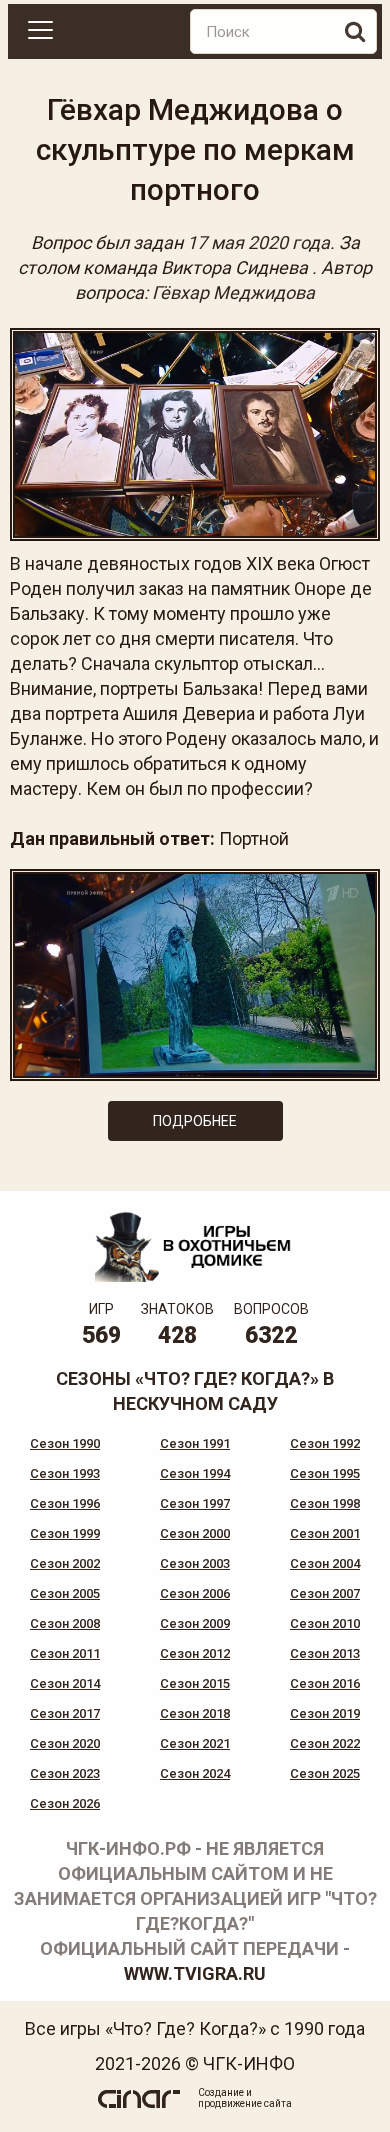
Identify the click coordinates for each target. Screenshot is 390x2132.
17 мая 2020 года (258, 242)
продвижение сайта (245, 2103)
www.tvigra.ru (195, 1973)
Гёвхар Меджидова (233, 292)
